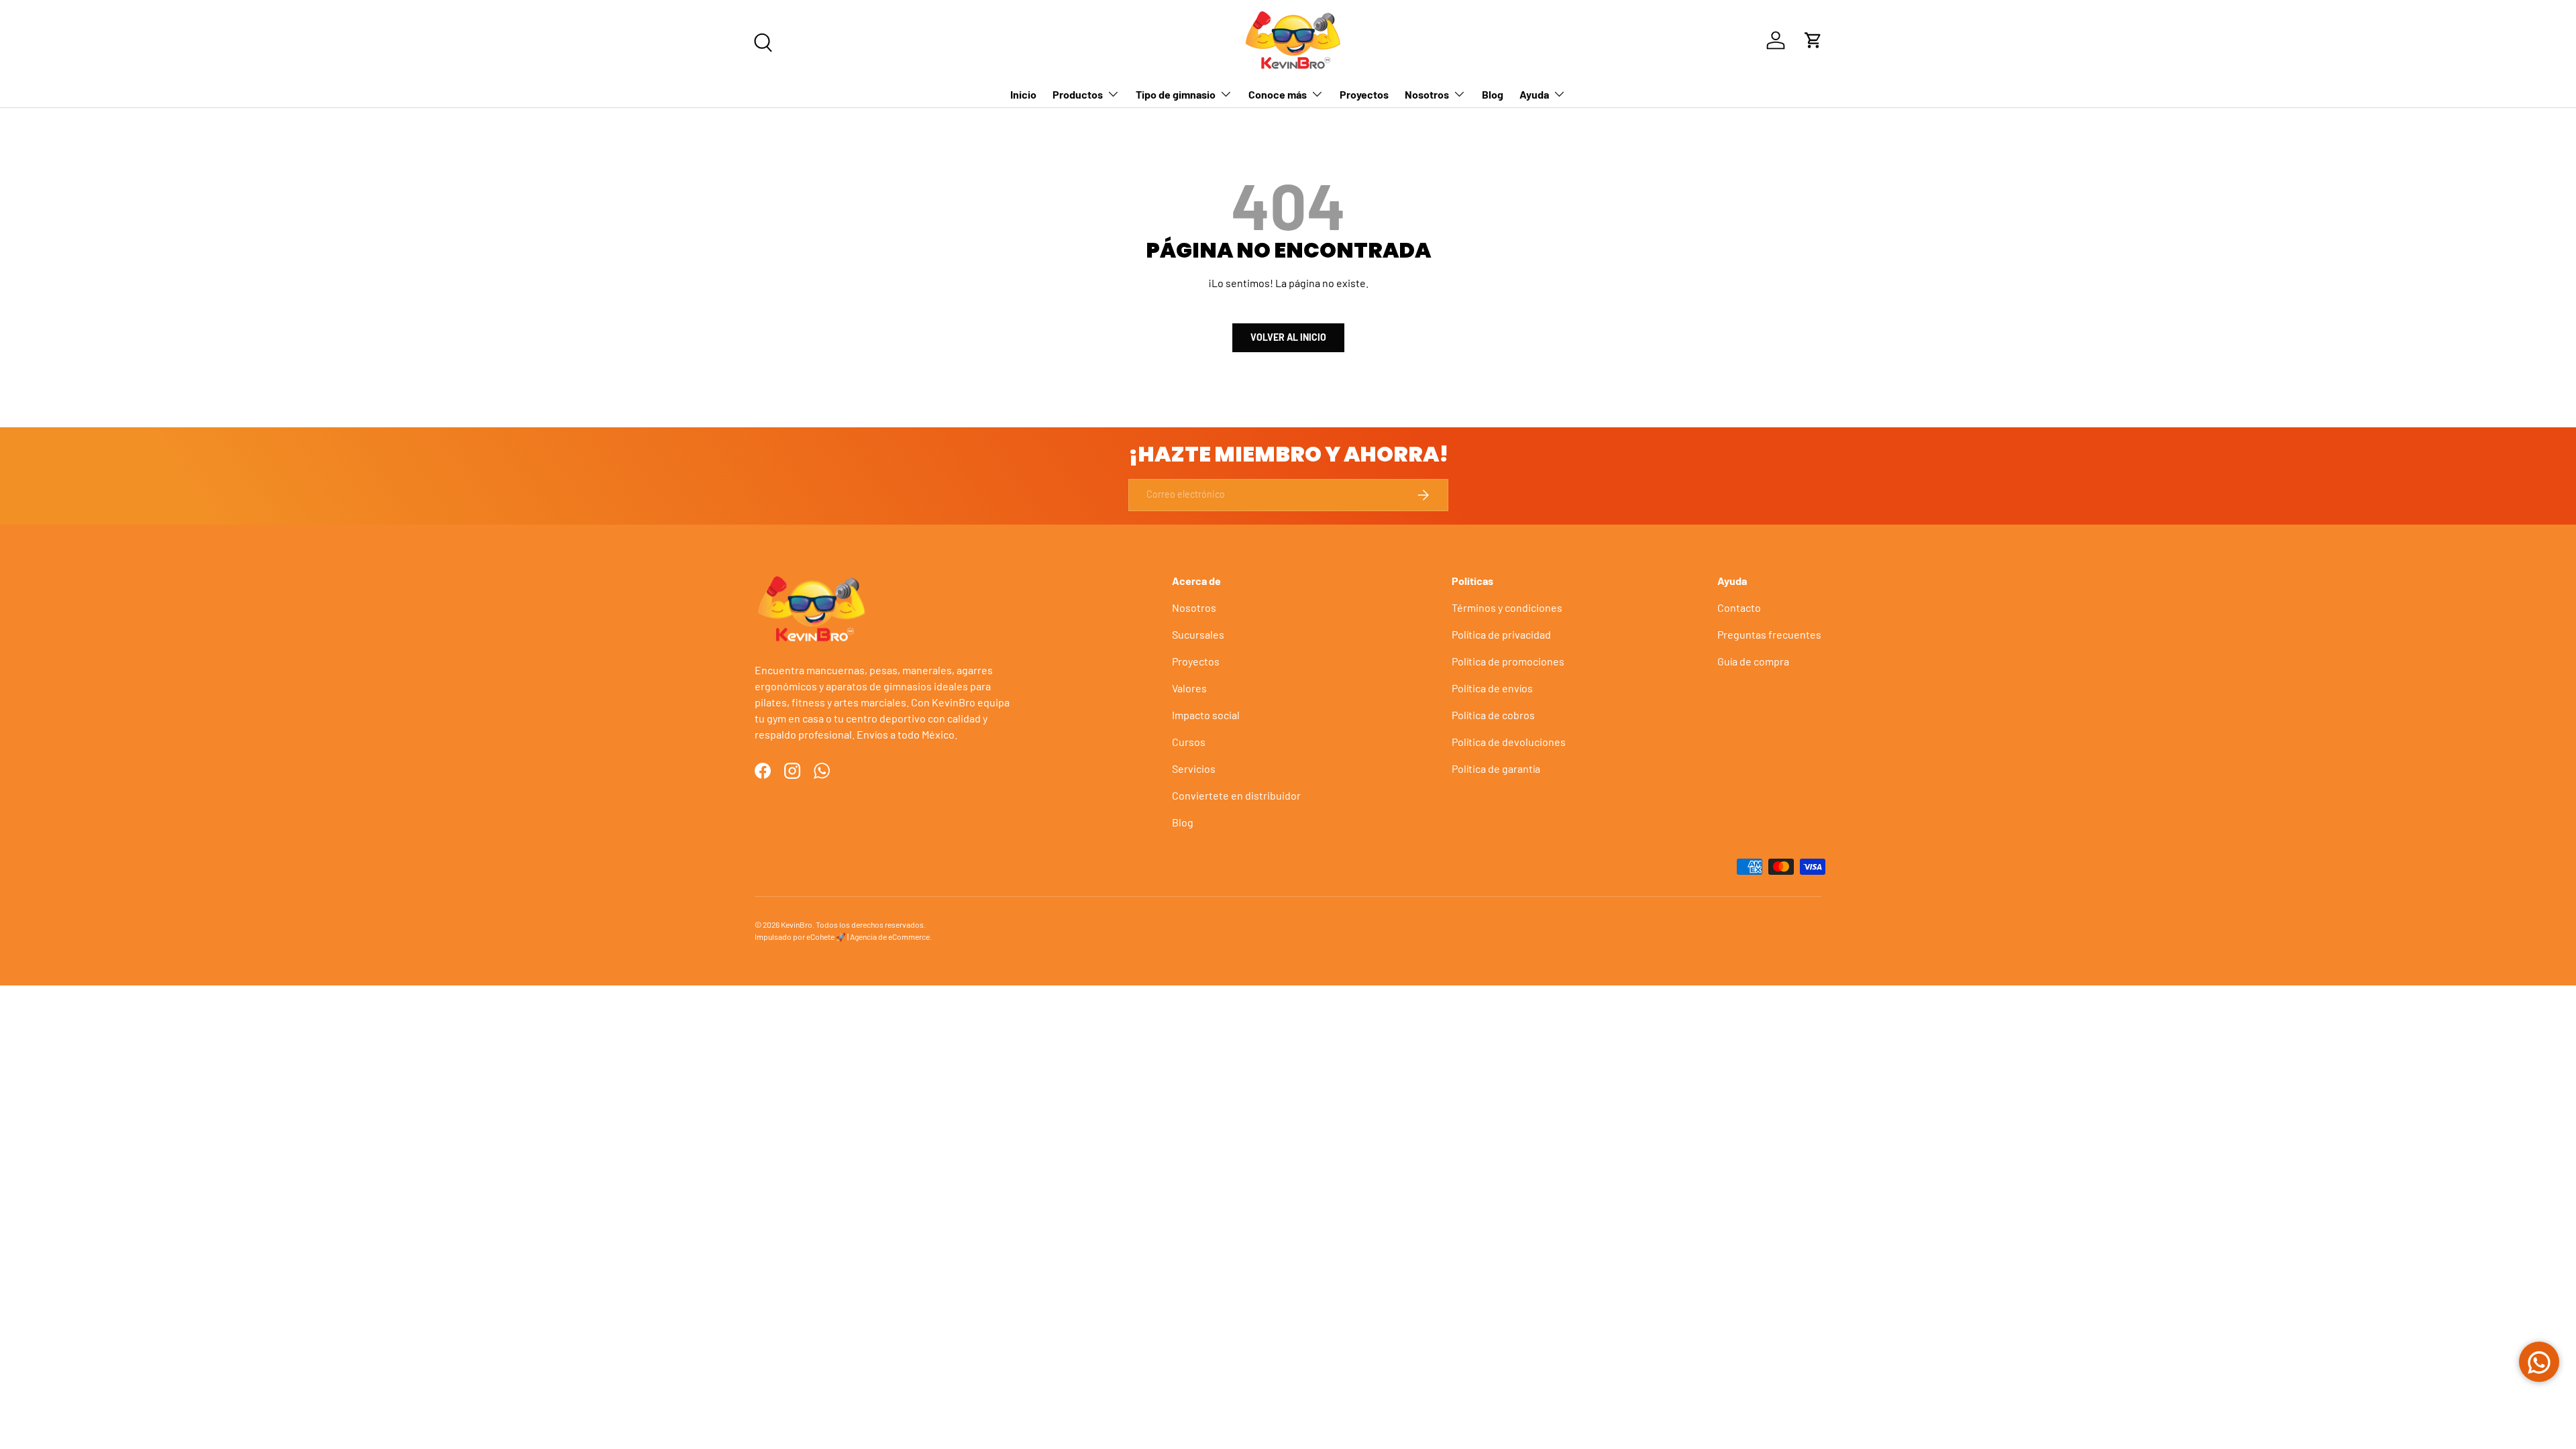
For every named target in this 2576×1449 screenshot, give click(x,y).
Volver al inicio (1288, 337)
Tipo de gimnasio (1176, 94)
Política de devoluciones (1509, 742)
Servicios (1194, 768)
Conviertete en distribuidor (1236, 795)
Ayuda (1534, 94)
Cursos (1189, 742)
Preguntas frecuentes (1769, 634)
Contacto (1739, 607)
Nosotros (1427, 94)
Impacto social (1206, 715)
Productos (1078, 94)
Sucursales (1198, 634)
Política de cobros (1493, 715)
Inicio (1023, 94)
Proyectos (1364, 94)
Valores (1189, 688)
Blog (1493, 94)
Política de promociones (1508, 661)
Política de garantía (1496, 768)
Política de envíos (1492, 688)
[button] (1813, 40)
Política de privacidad (1501, 634)
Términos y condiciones (1507, 607)
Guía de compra (1753, 661)
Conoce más (1278, 94)
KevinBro (797, 924)
